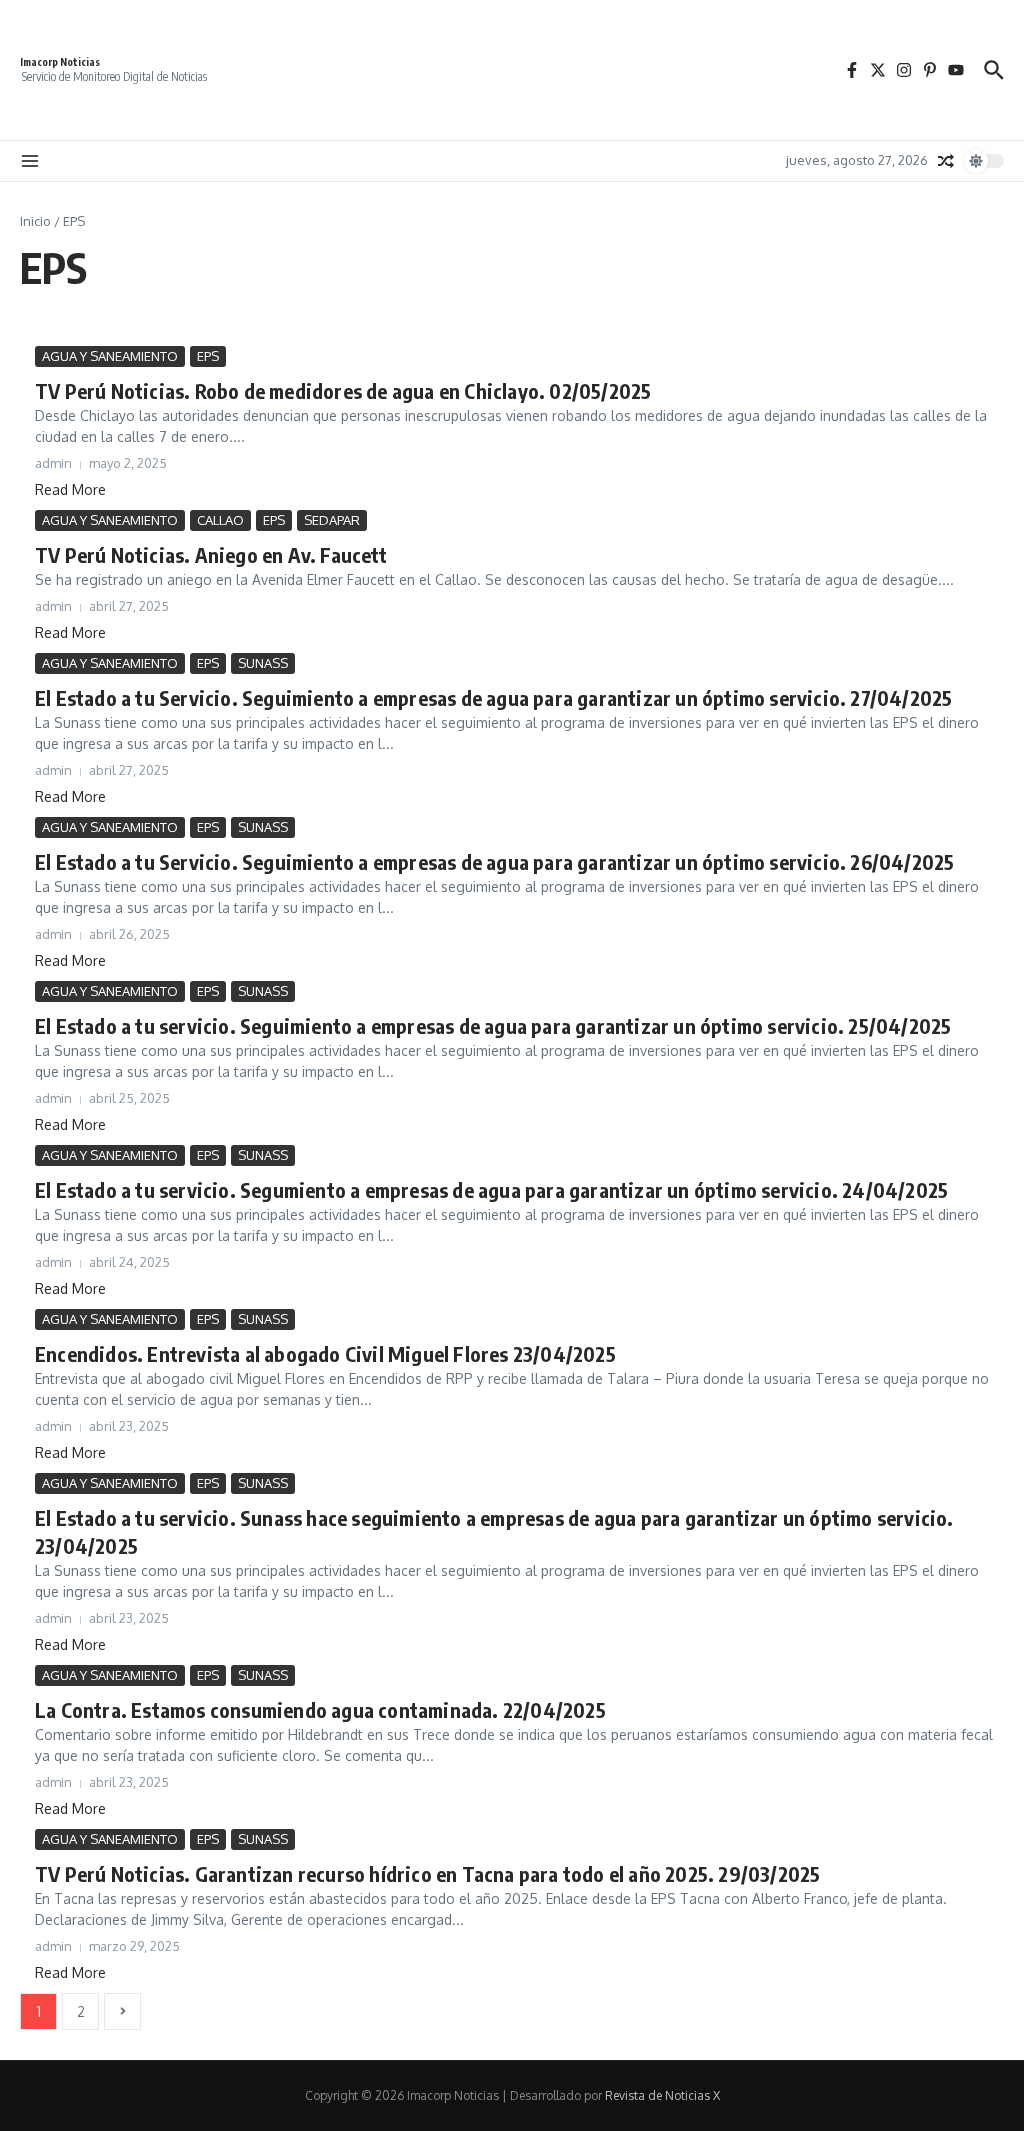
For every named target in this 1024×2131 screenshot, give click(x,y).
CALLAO (220, 520)
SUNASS (263, 663)
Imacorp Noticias (60, 62)
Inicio (35, 221)
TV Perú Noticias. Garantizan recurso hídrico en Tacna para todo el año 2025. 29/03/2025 (427, 1873)
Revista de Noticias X (662, 2095)
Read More (70, 489)
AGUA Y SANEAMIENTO (110, 356)
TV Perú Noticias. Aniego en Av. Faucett (211, 554)
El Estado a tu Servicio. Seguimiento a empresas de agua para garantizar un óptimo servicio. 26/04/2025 (494, 861)
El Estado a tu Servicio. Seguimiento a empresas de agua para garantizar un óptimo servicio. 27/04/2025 (493, 697)
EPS (208, 356)
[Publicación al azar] (946, 161)
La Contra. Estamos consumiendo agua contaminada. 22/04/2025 (320, 1709)
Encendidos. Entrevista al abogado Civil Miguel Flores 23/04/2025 (325, 1353)
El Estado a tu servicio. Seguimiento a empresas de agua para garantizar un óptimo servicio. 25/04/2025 (493, 1025)
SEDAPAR (332, 520)
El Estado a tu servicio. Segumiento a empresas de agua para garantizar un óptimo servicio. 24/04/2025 (491, 1189)
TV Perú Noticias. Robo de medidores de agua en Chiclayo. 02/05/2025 (343, 390)
